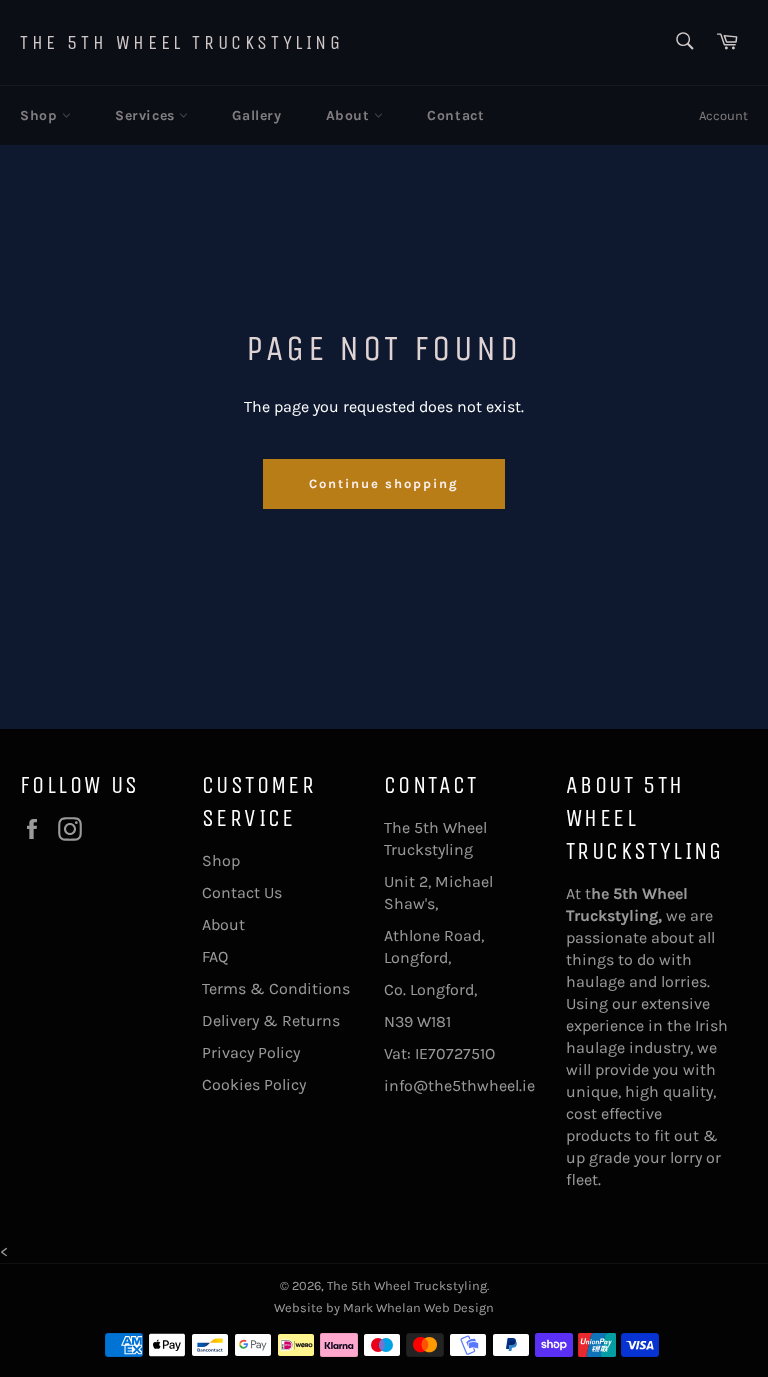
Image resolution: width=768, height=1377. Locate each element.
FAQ (215, 956)
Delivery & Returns (271, 1020)
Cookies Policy (254, 1084)
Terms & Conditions (276, 988)
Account (723, 115)
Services (147, 115)
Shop (41, 115)
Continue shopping (383, 483)
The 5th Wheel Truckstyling (182, 42)
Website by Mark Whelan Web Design (384, 1307)
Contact (455, 115)
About (350, 115)
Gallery (256, 115)
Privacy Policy (251, 1052)
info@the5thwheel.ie (459, 1085)
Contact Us (242, 892)
